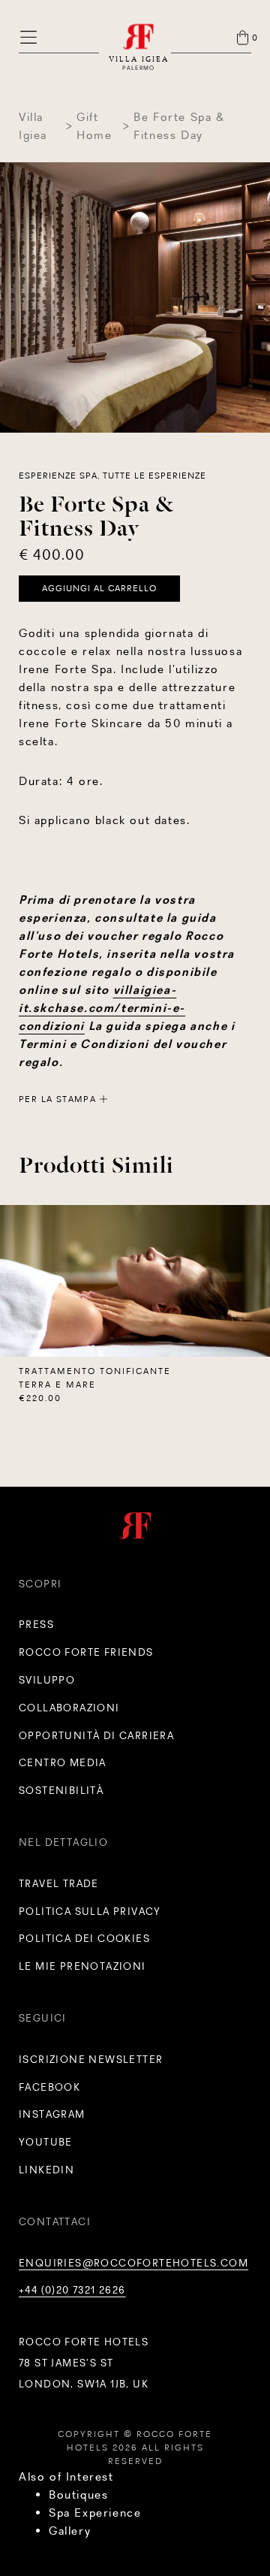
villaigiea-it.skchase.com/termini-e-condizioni (102, 1008)
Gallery (70, 2531)
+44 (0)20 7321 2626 (72, 2290)
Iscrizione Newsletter (91, 2059)
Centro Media (63, 1762)
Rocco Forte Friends (86, 1652)
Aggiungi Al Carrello (99, 588)
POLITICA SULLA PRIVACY (90, 1911)
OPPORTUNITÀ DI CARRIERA (96, 1735)
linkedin (46, 2170)
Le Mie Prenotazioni (82, 1966)
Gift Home (94, 126)
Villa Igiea (33, 126)
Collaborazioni (69, 1708)
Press (36, 1624)
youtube (46, 2142)
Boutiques (78, 2494)
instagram (52, 2114)
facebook (49, 2087)
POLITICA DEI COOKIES (84, 1938)
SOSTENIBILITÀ (61, 1790)
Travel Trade (59, 1883)
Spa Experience (95, 2513)
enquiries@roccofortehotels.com (133, 2263)
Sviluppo (47, 1680)
